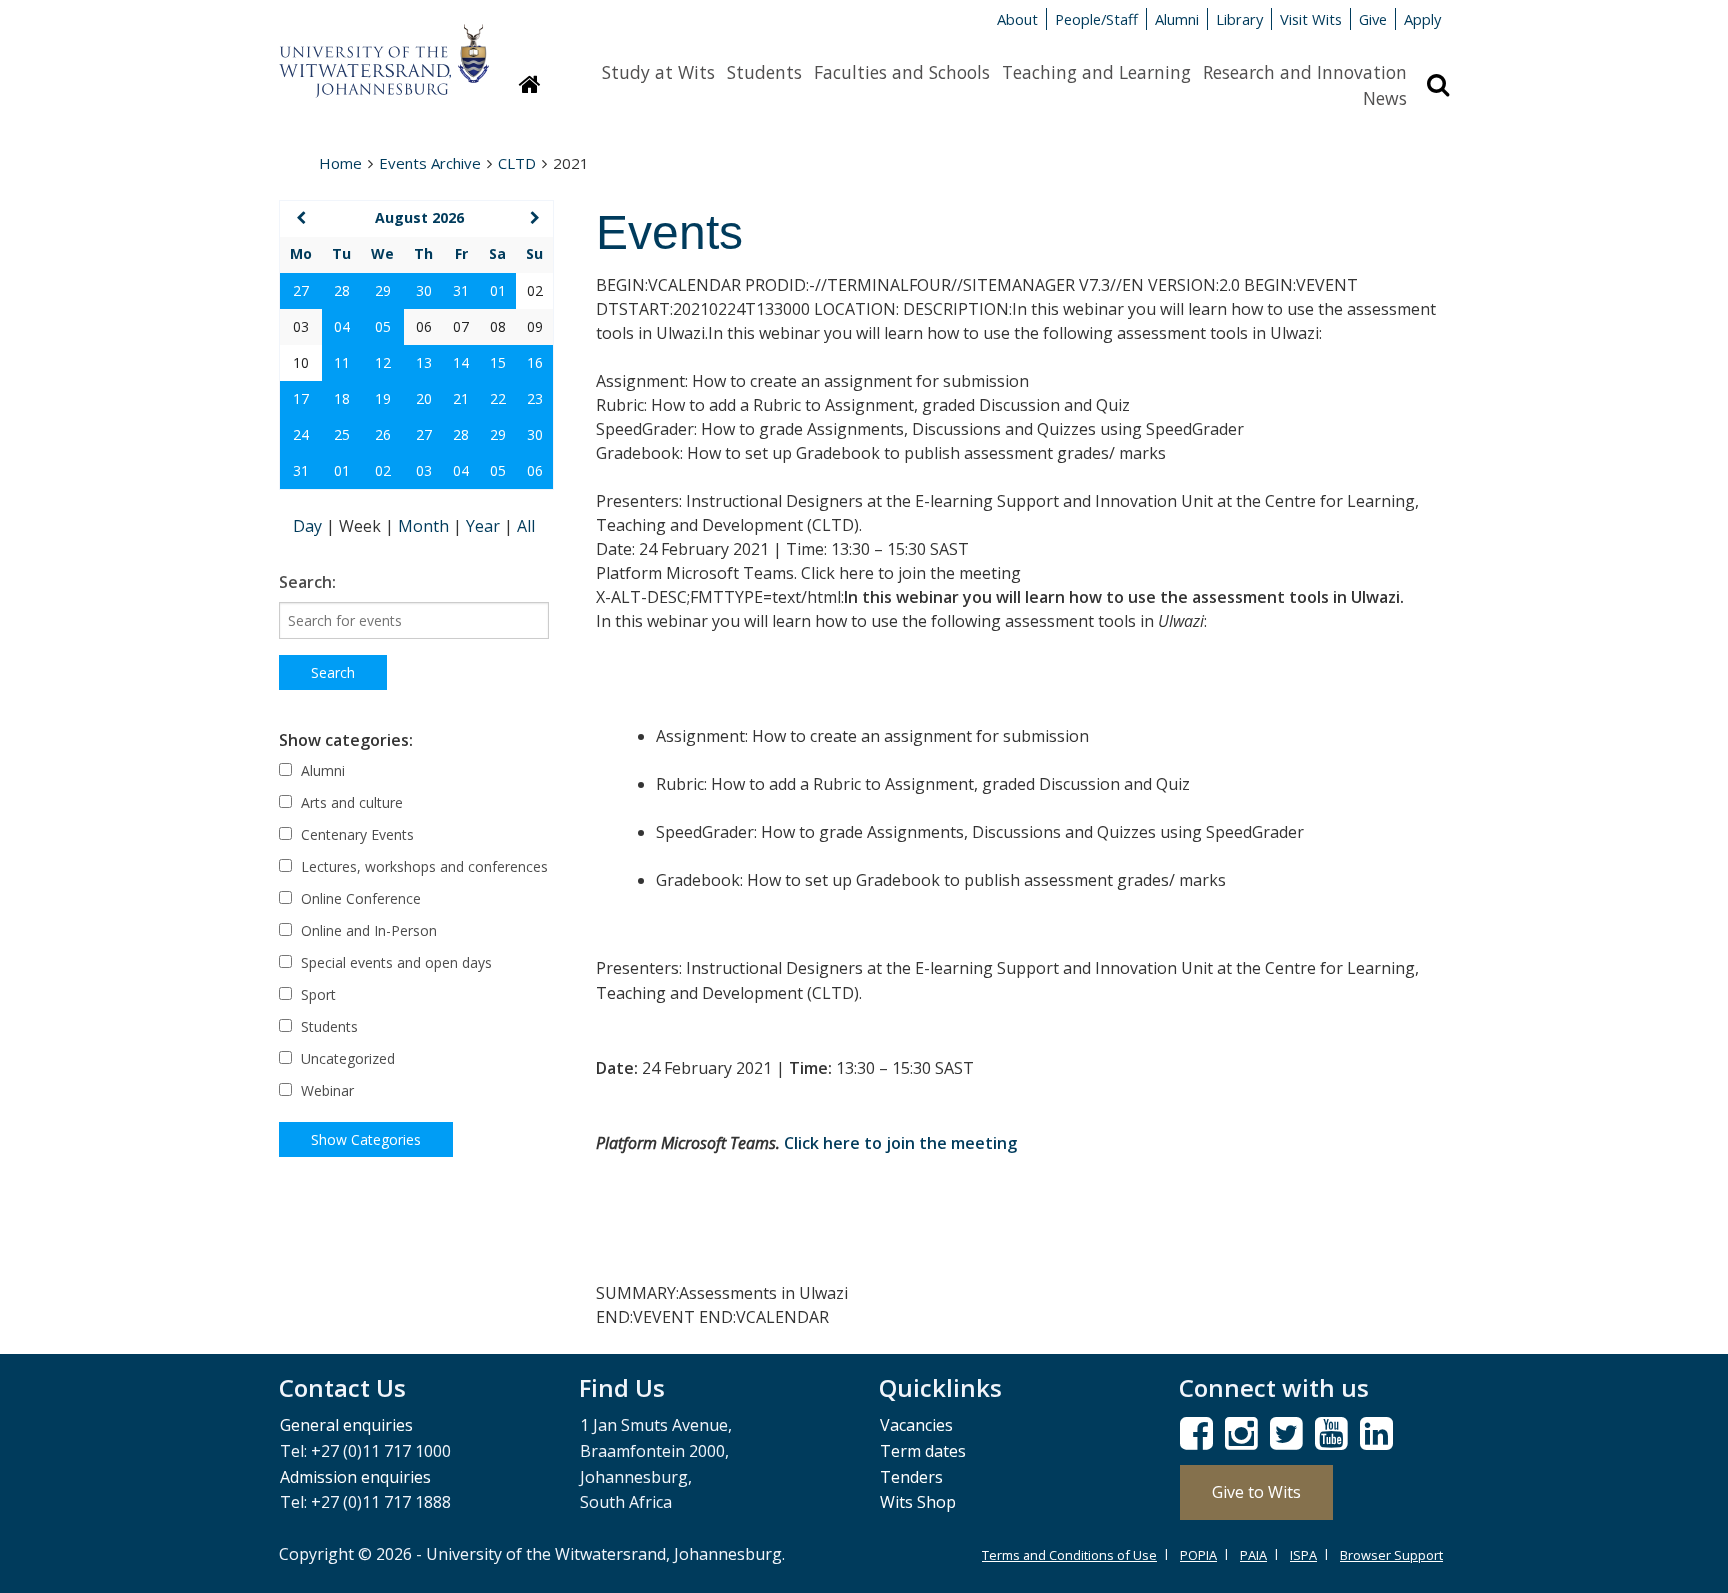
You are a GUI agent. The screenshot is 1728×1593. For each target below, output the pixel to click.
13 (424, 362)
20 (424, 398)
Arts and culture (350, 802)
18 (342, 398)
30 (424, 290)
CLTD (517, 163)
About (1017, 19)
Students (764, 72)
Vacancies (916, 1425)
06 (535, 470)
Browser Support (1391, 1555)
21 (461, 398)
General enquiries (346, 1425)
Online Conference (359, 898)
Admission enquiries (355, 1477)
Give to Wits (1256, 1492)
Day (309, 526)
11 (342, 362)
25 (342, 434)
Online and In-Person (367, 930)
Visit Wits (1311, 19)
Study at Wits (658, 72)
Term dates (923, 1451)
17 (301, 398)
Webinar (325, 1090)
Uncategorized (346, 1058)
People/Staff (1096, 19)
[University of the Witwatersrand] (384, 51)
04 (342, 326)
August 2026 (419, 217)
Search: (307, 582)
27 (301, 290)
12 (383, 362)
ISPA (1303, 1555)
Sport (316, 994)
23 (535, 398)
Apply (1422, 19)
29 (383, 290)
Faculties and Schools (902, 72)
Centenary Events (355, 834)
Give (1373, 19)
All (526, 526)
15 (498, 362)
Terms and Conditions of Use (1069, 1555)
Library (1239, 19)
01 (498, 290)
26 (383, 434)
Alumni (1177, 19)
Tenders (911, 1477)
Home (340, 163)
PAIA (1253, 1555)
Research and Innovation (1305, 72)
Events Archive (430, 163)
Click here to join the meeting (900, 1143)
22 (498, 398)
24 (301, 434)
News (1385, 98)
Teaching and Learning (1096, 72)
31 (461, 290)
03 (424, 470)
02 (383, 470)
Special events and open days (394, 962)
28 (342, 290)
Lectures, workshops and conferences (422, 866)
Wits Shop (918, 1502)
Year (485, 526)
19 (383, 398)
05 (383, 326)
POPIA (1198, 1555)
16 (535, 362)
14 (461, 362)
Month (425, 526)
